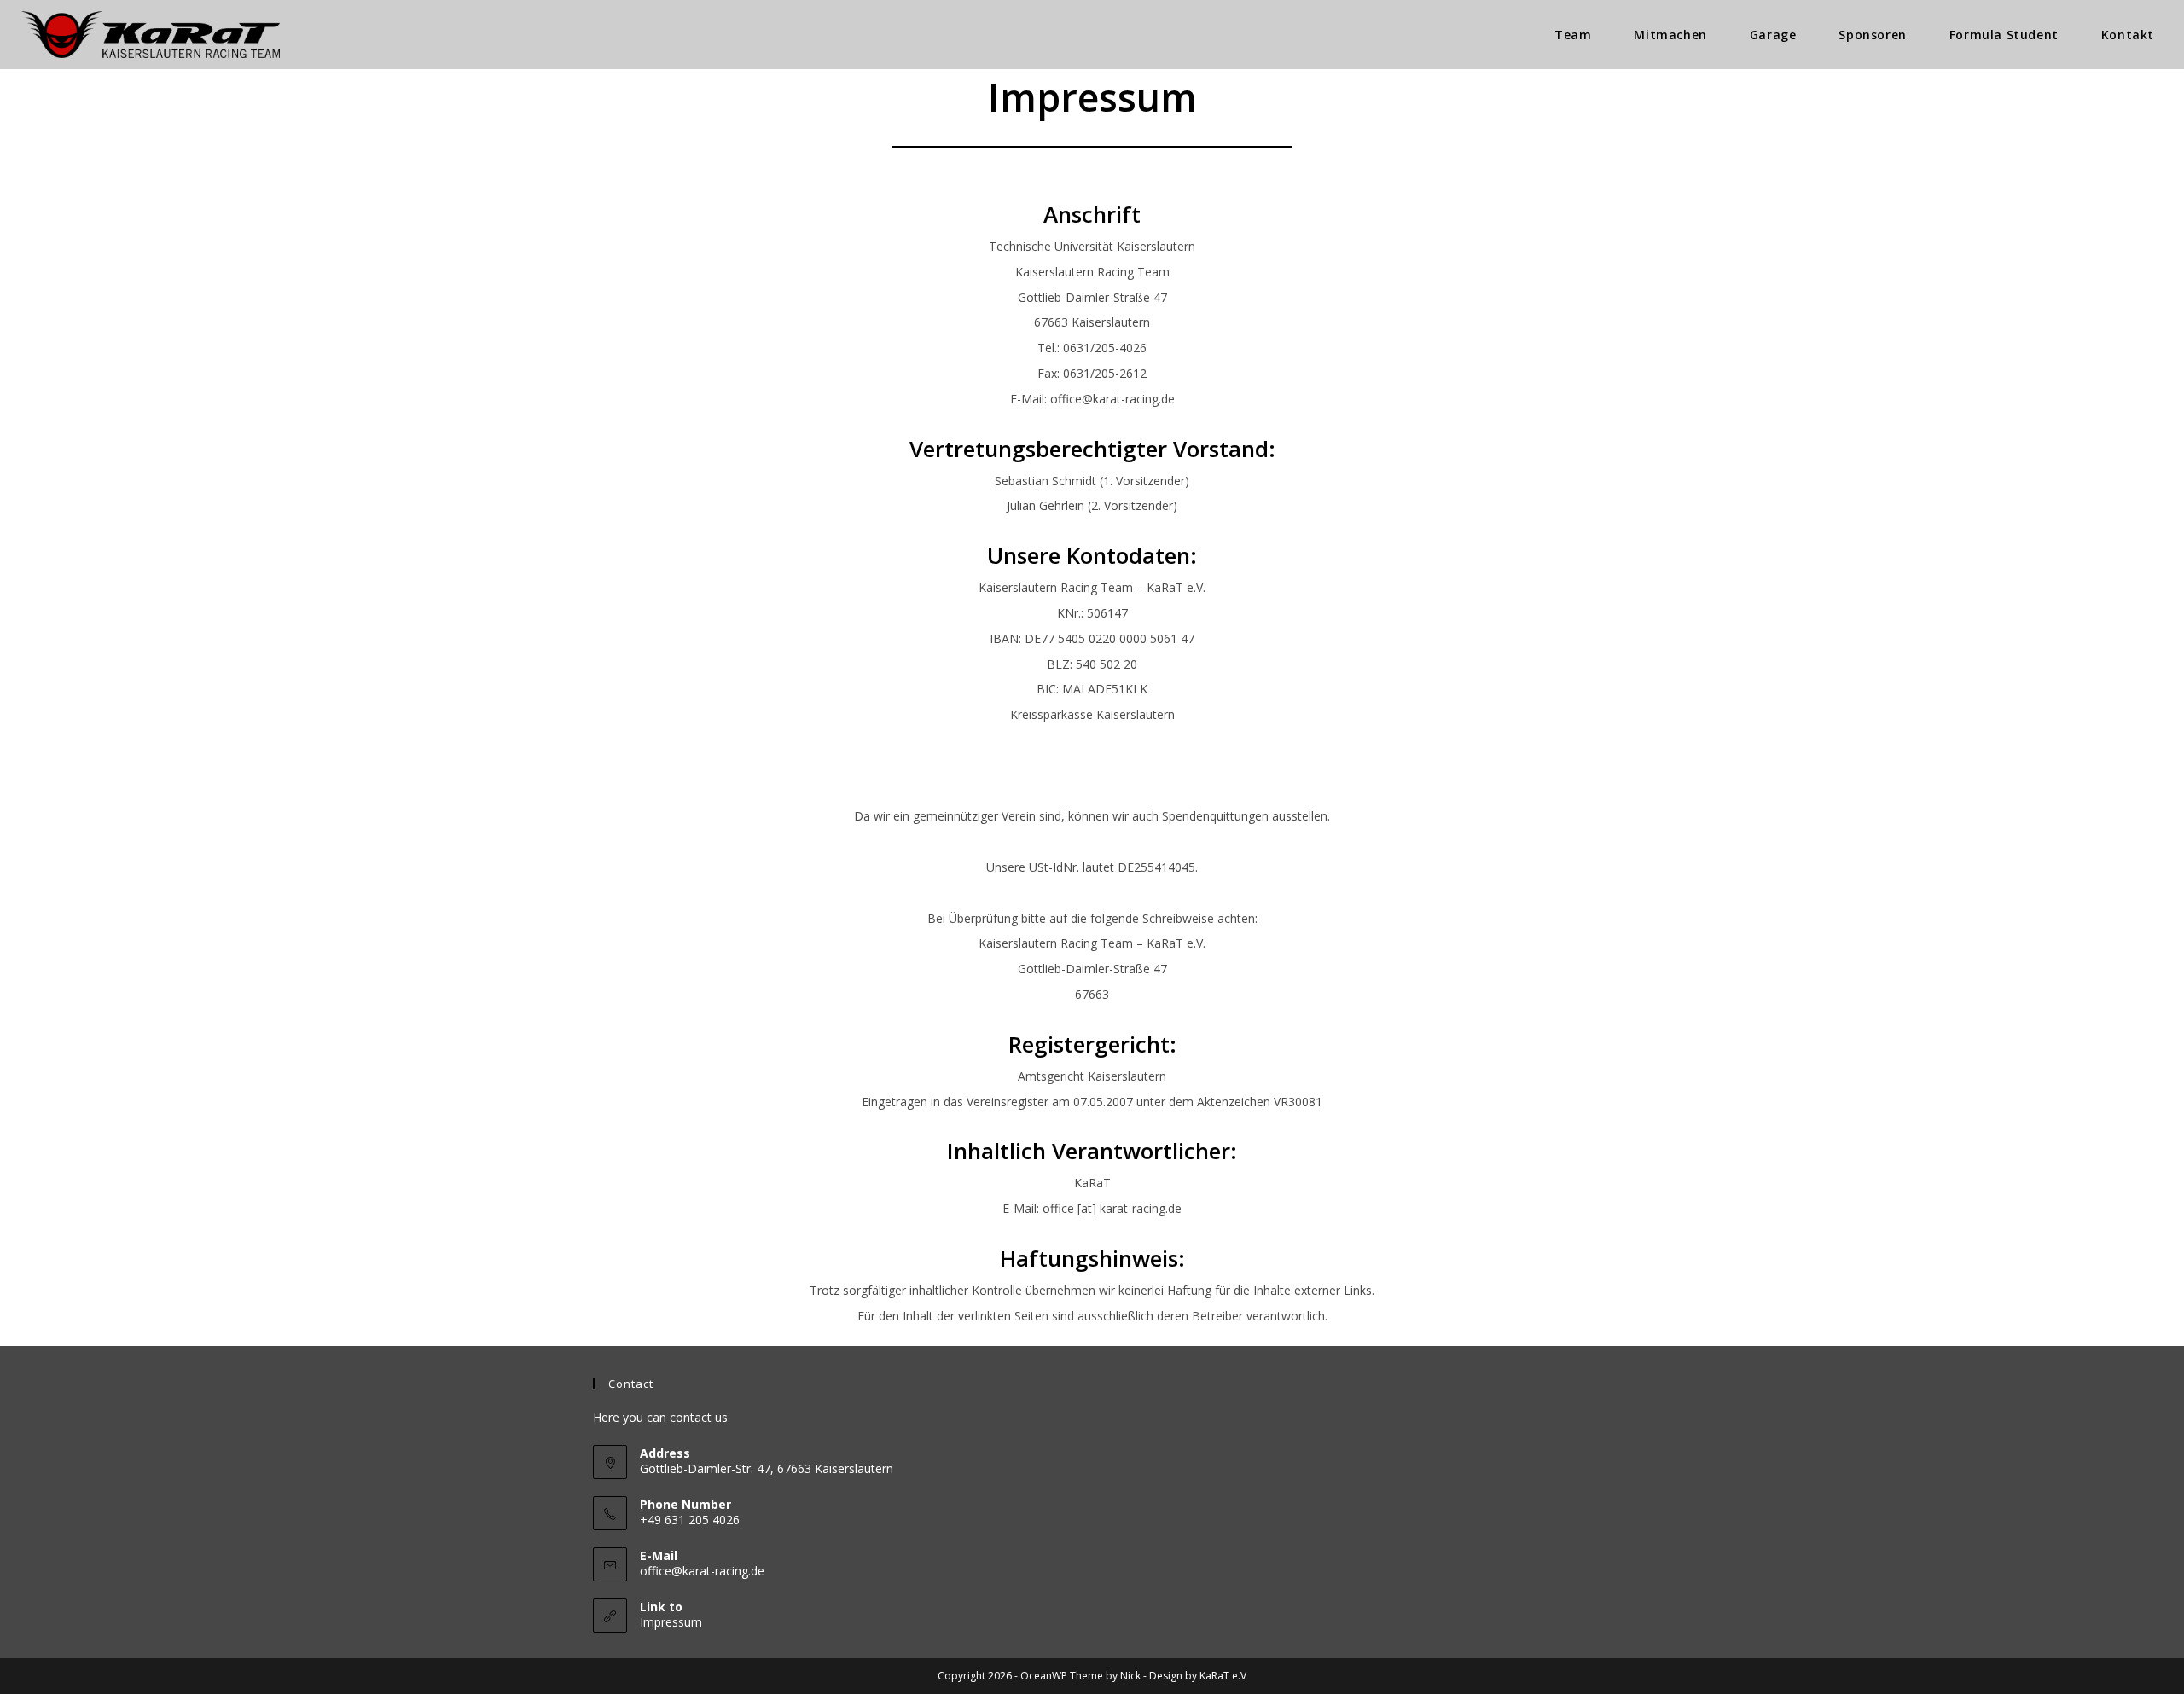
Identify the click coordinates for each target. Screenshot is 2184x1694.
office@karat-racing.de (702, 1571)
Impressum (671, 1622)
